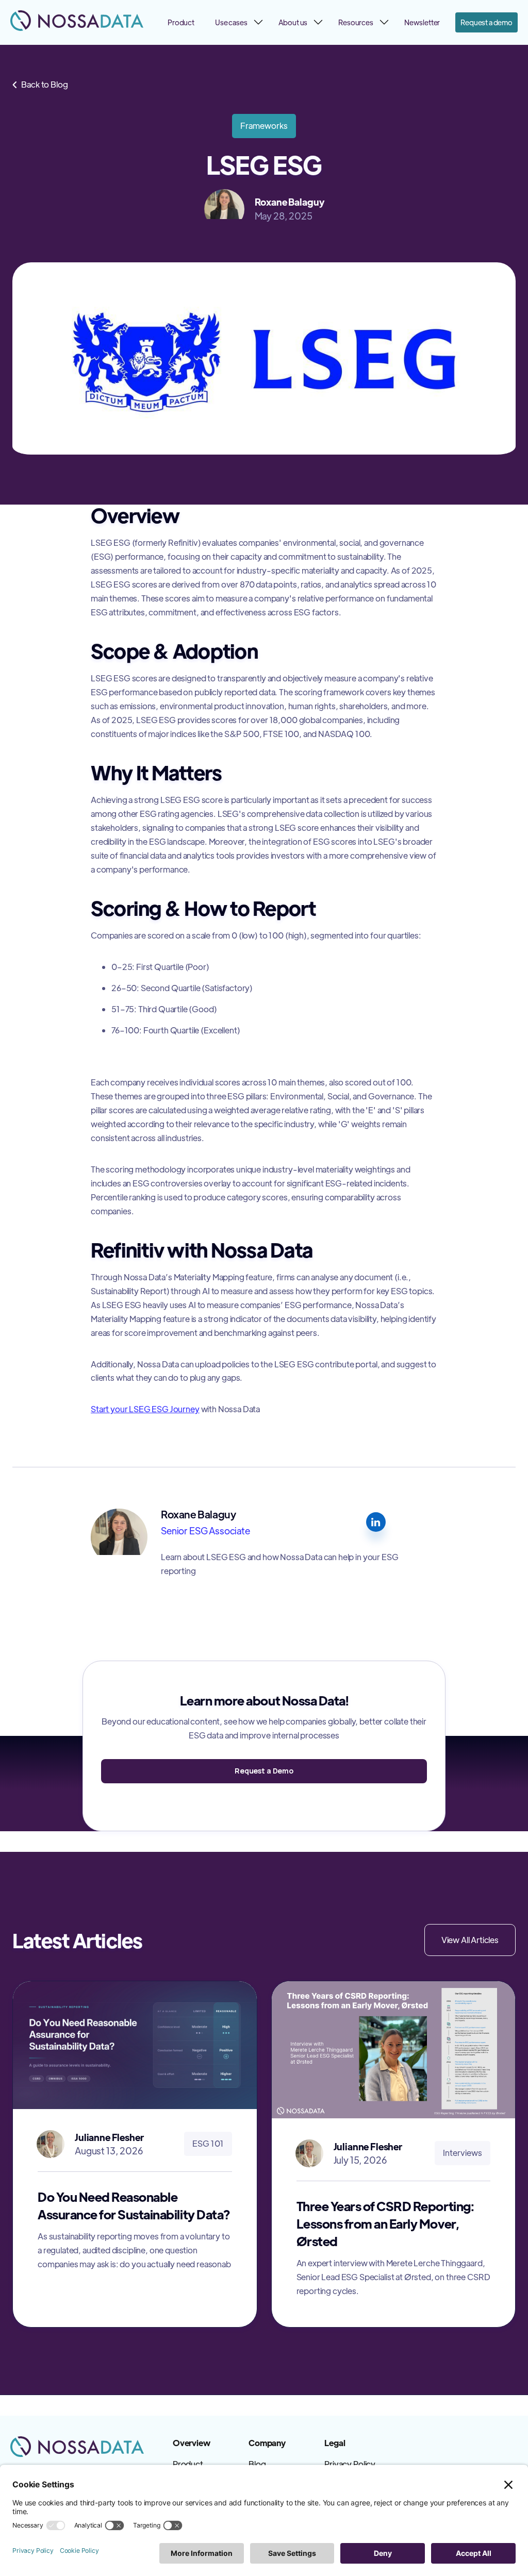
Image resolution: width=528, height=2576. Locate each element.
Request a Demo (264, 1771)
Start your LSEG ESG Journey (145, 1409)
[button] (236, 22)
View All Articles (470, 1940)
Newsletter (422, 22)
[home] (77, 21)
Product (181, 22)
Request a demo (486, 22)
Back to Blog (40, 84)
